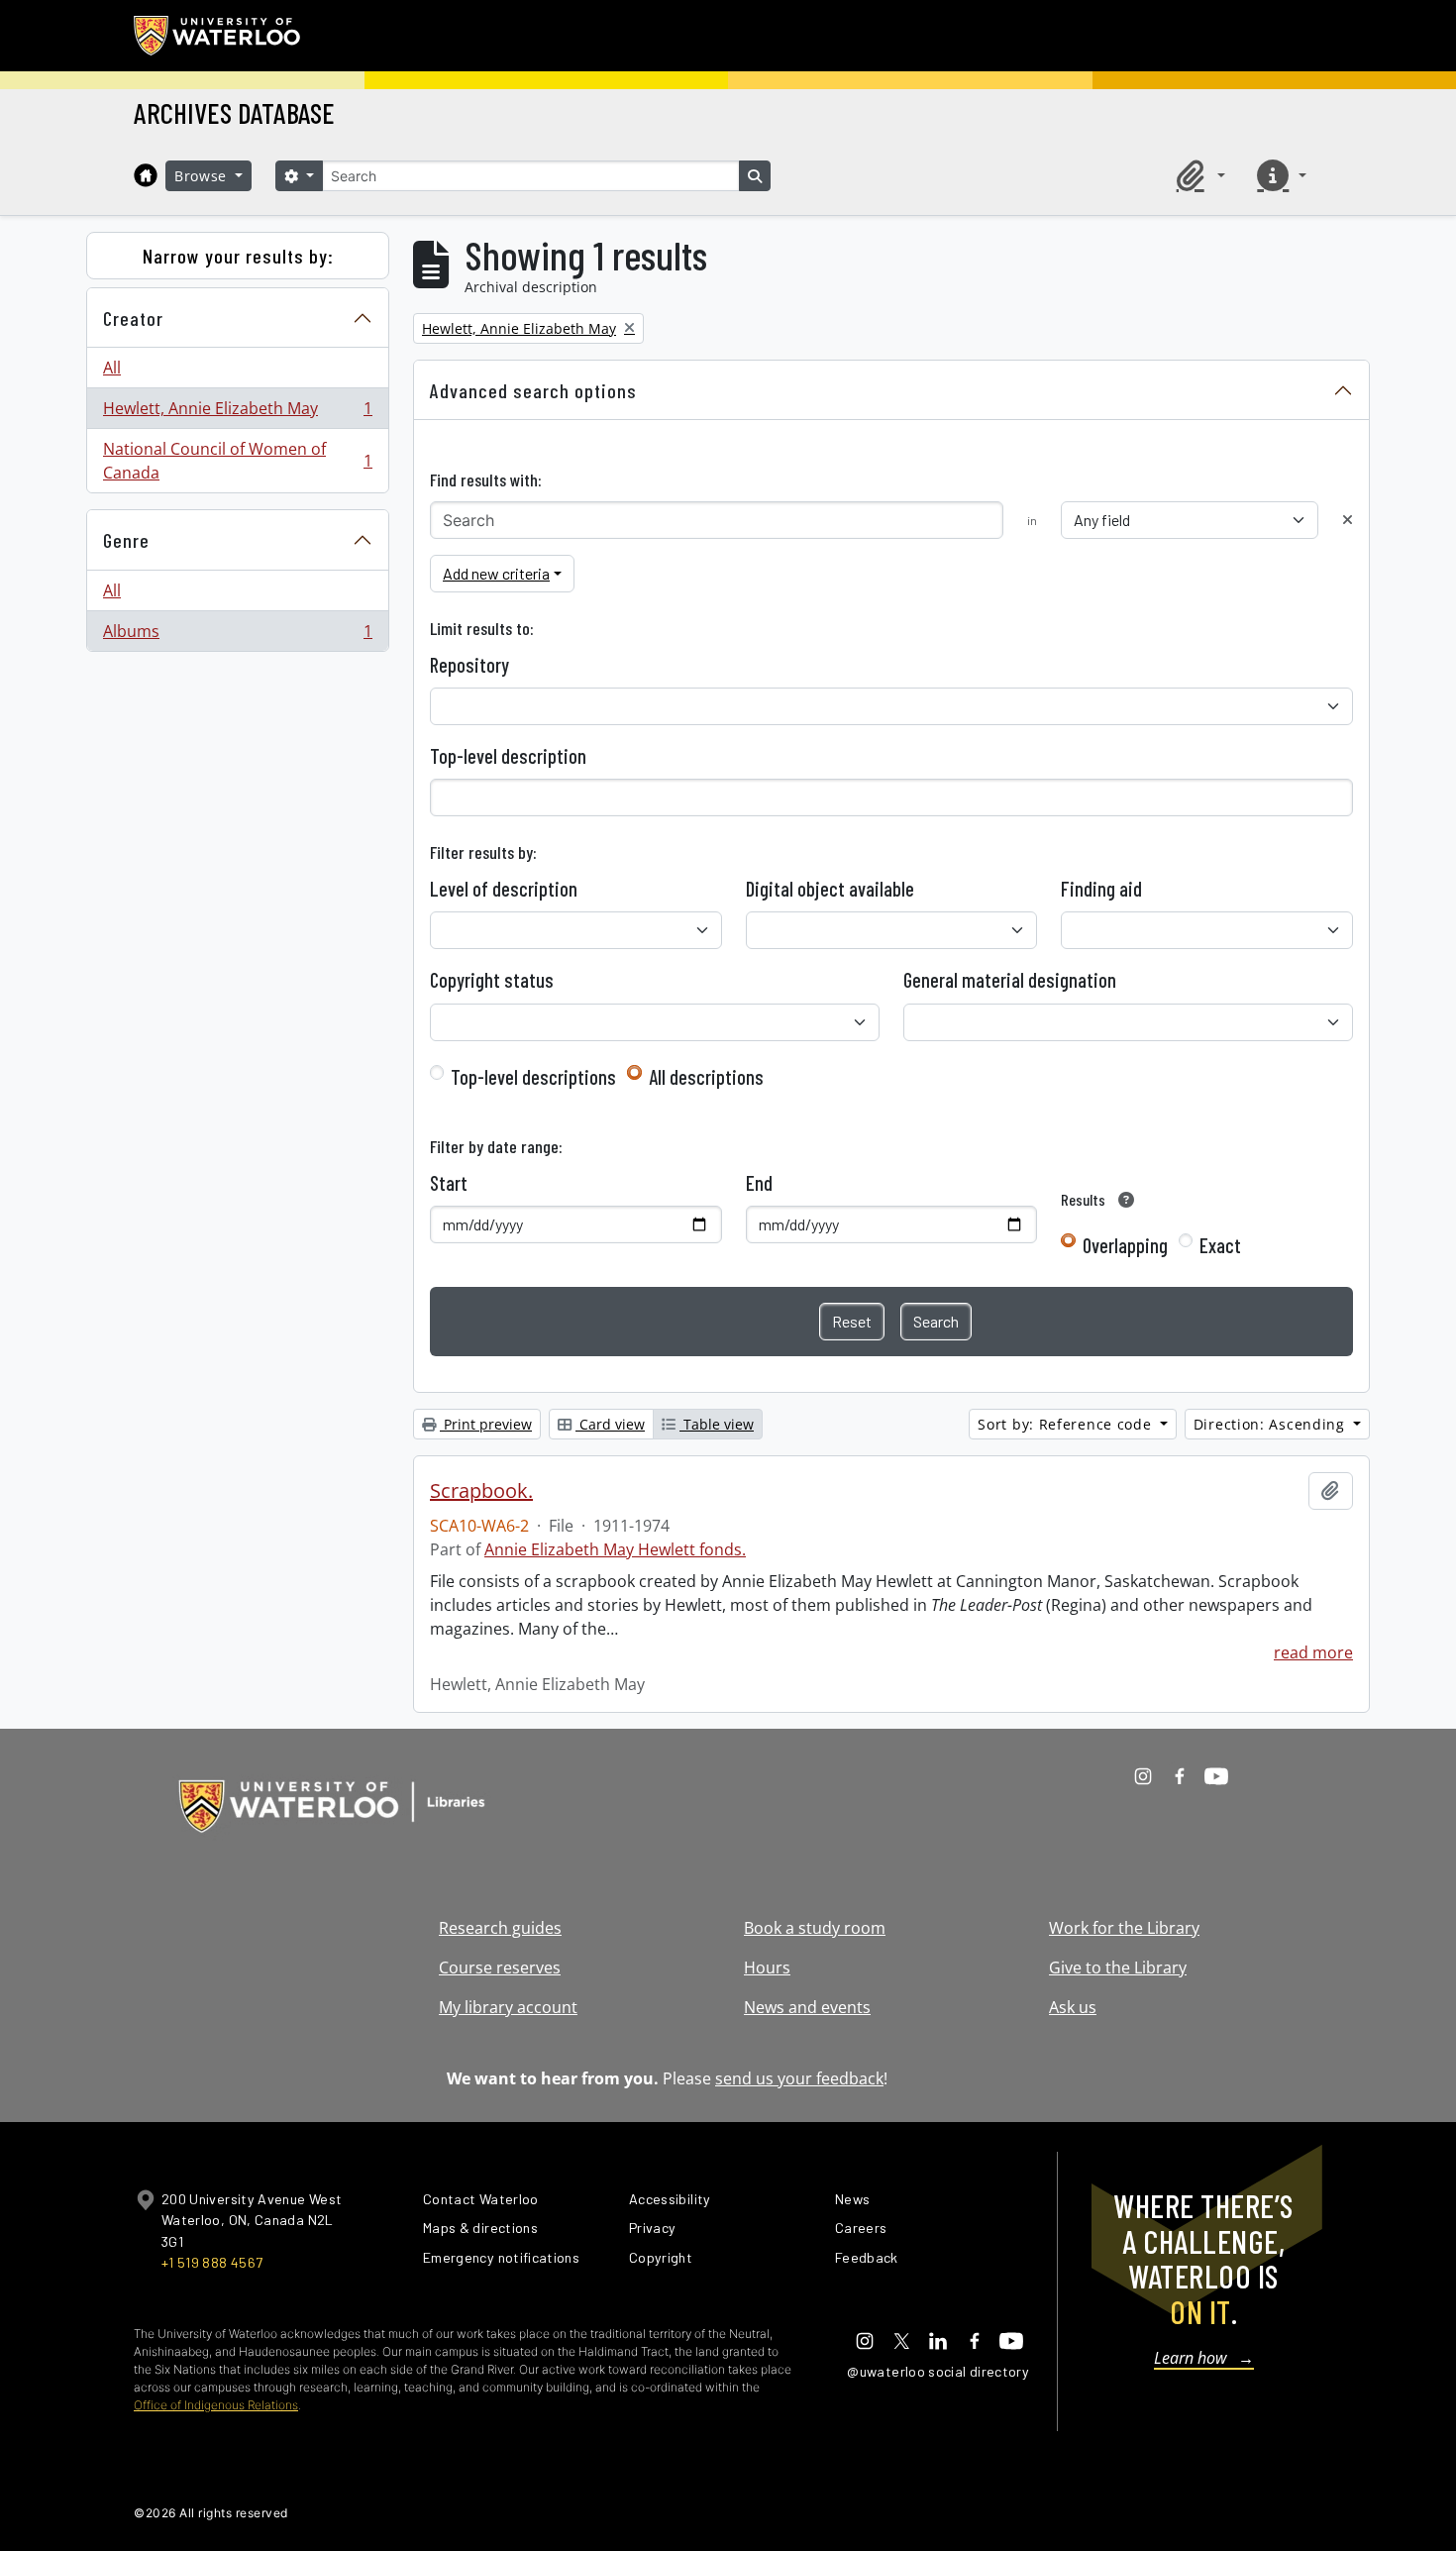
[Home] (146, 175)
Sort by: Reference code (1067, 1424)
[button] (1197, 175)
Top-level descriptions (533, 1077)
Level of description (504, 889)
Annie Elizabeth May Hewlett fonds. (615, 1549)
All (112, 368)
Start (449, 1183)
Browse (203, 176)
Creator (133, 318)
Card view (610, 1424)
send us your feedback (799, 2078)
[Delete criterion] (1348, 520)
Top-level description (508, 756)
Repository (469, 665)
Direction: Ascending (1272, 1424)
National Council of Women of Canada (237, 461)
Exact (1220, 1245)
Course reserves (500, 1967)
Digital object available (830, 889)
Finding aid (1101, 889)
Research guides (500, 1928)
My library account (508, 2007)
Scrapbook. (481, 1491)
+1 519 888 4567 (212, 2262)
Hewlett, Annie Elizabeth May (237, 413)
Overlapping (1125, 1245)
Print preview (486, 1424)
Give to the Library (1118, 1967)
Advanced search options (533, 390)
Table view (717, 1424)
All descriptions (706, 1077)
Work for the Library (1124, 1928)
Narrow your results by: (238, 256)
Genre (126, 540)
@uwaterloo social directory (938, 2371)
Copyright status (492, 980)
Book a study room (815, 1928)
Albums (237, 636)
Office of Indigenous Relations (216, 2405)
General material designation (1010, 980)
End (759, 1183)
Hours (767, 1967)
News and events (807, 2007)
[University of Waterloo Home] (218, 36)
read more (1313, 1652)
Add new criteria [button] (496, 573)
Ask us (1073, 2007)
